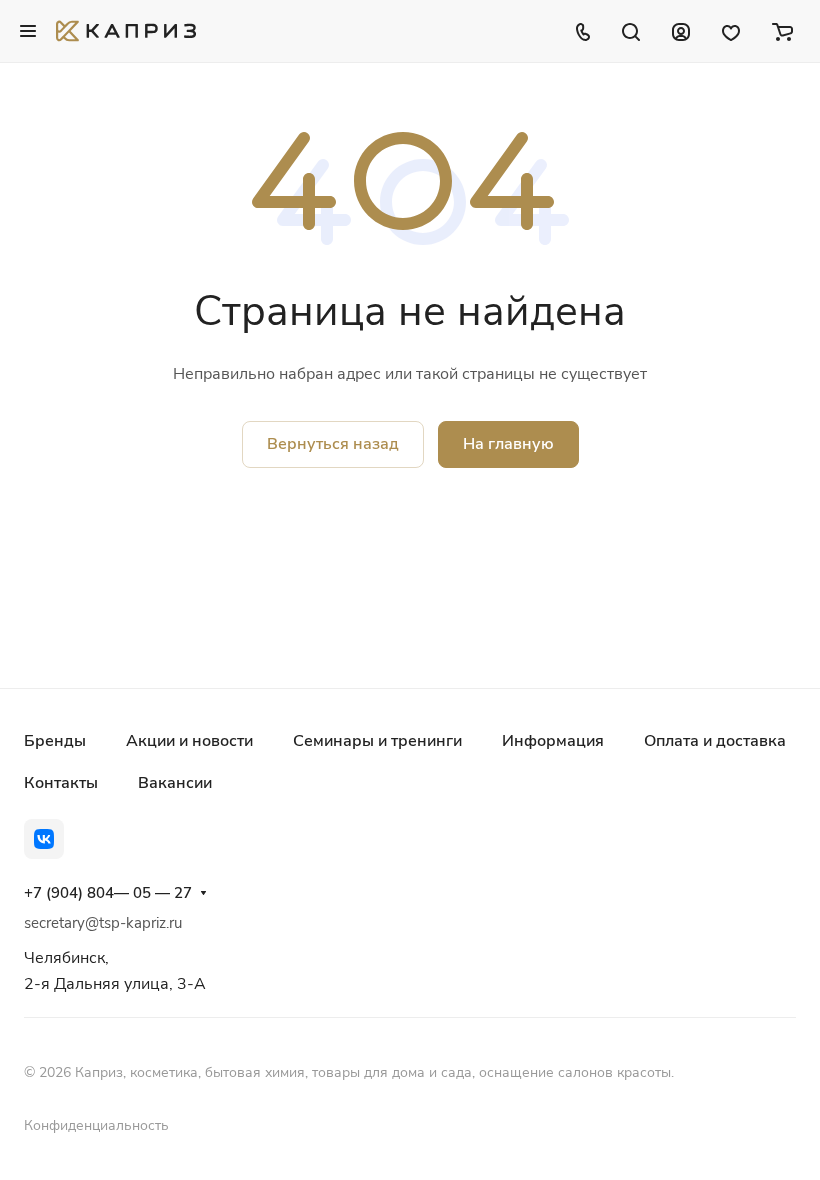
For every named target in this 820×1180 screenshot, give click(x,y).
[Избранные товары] (731, 31)
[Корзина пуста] (782, 31)
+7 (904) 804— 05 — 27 (108, 893)
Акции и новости (189, 741)
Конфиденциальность (96, 1125)
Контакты (61, 783)
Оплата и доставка (715, 741)
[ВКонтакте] (44, 839)
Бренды (55, 741)
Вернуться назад (333, 444)
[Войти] (681, 31)
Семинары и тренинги (377, 741)
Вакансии (175, 783)
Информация (553, 741)
